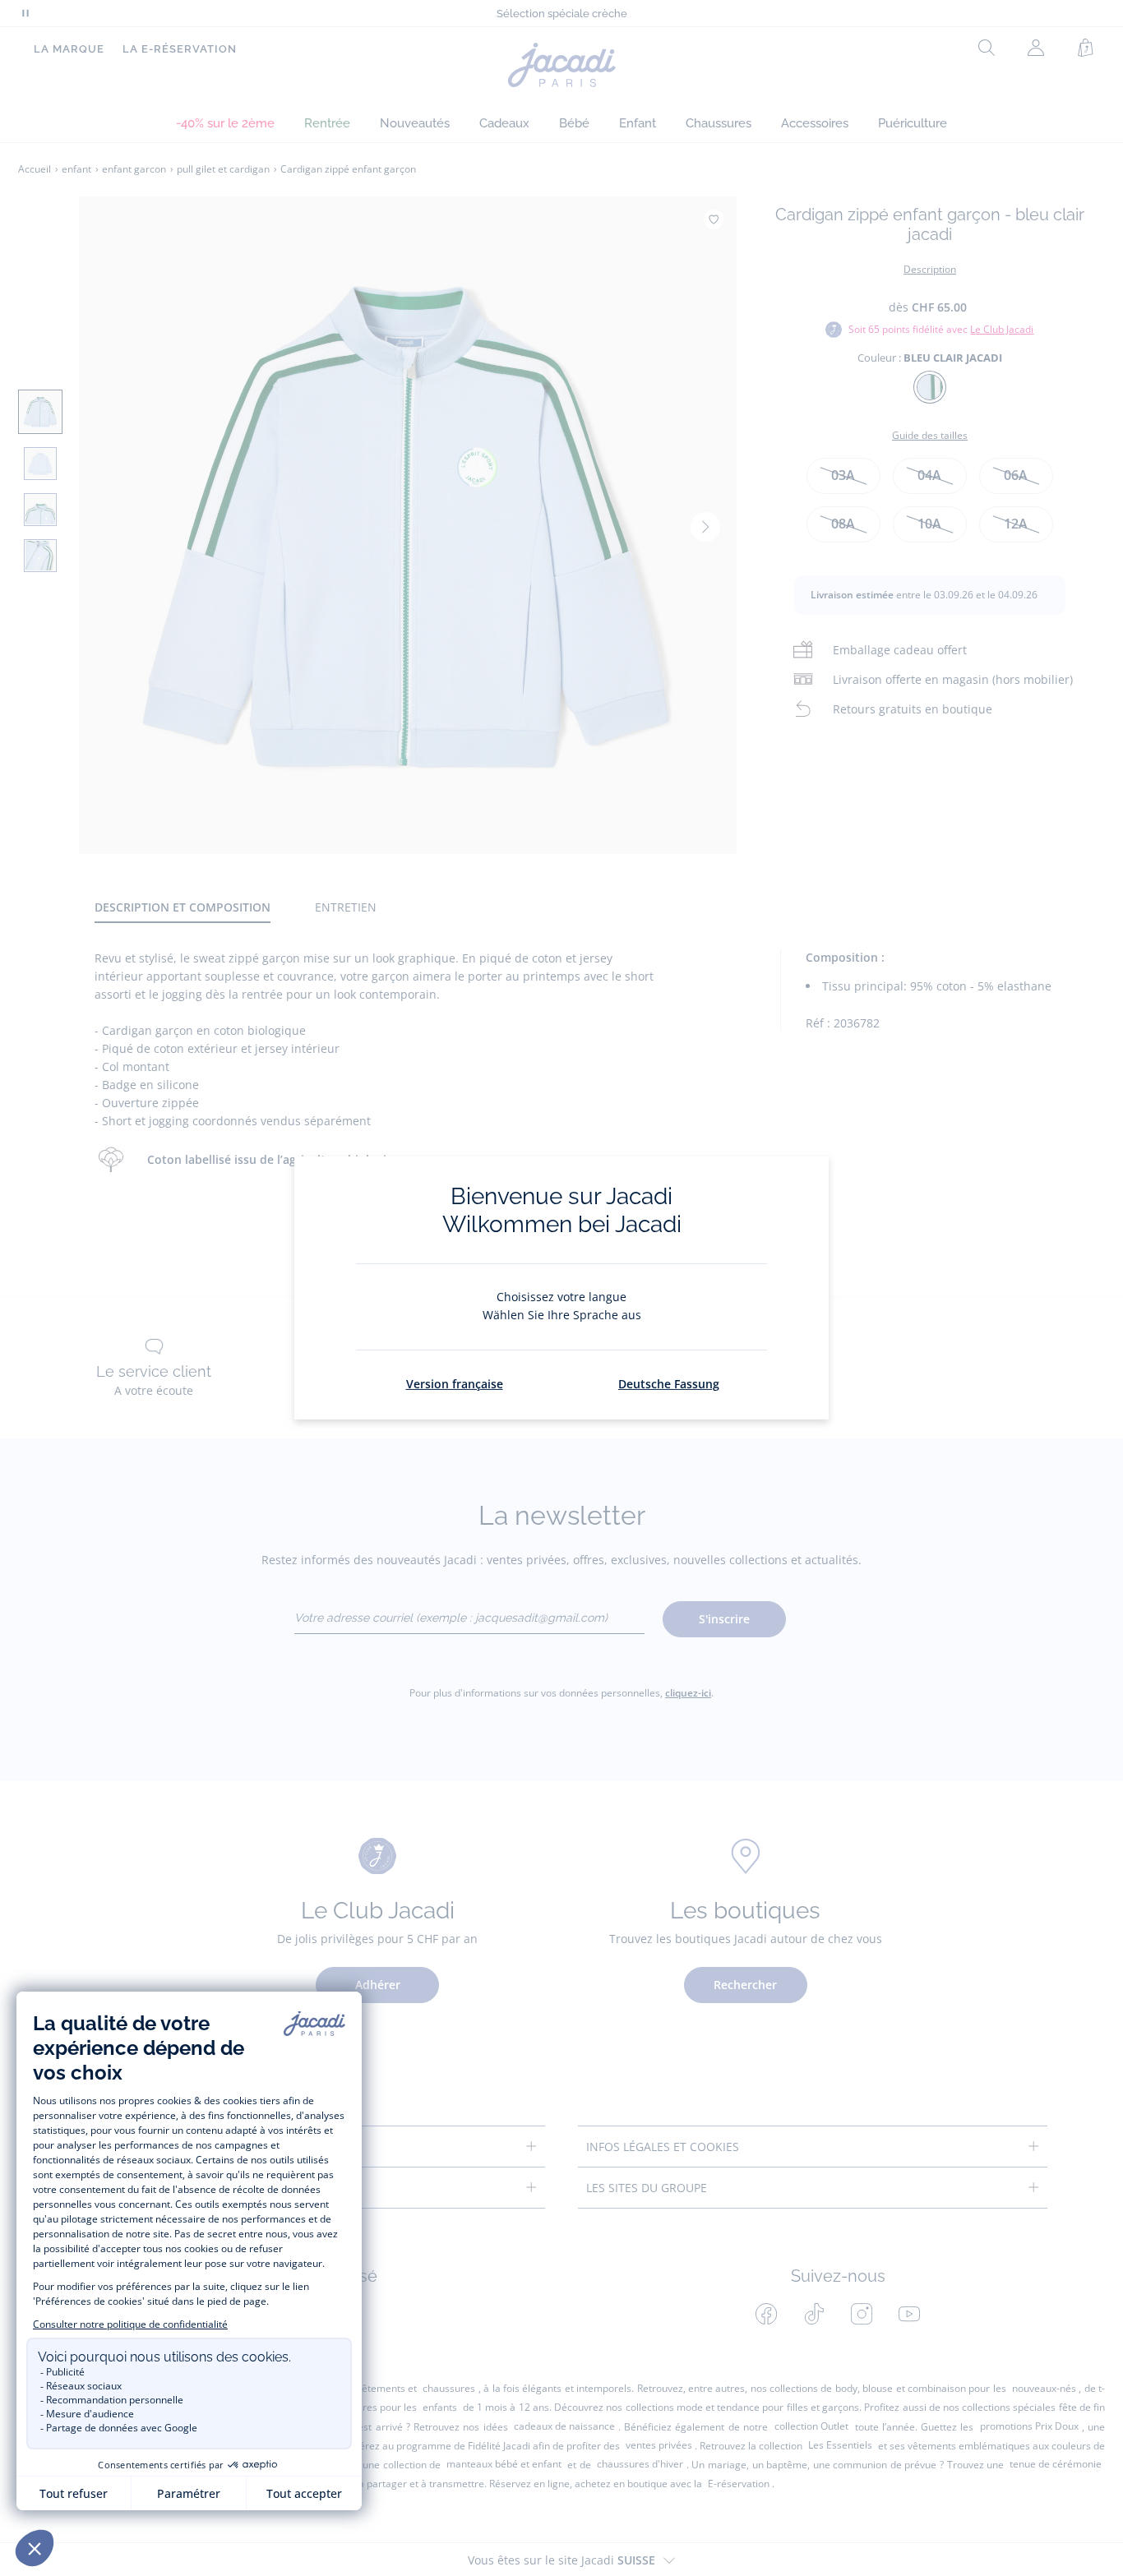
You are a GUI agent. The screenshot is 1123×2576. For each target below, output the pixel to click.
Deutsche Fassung (669, 1384)
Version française (455, 1384)
